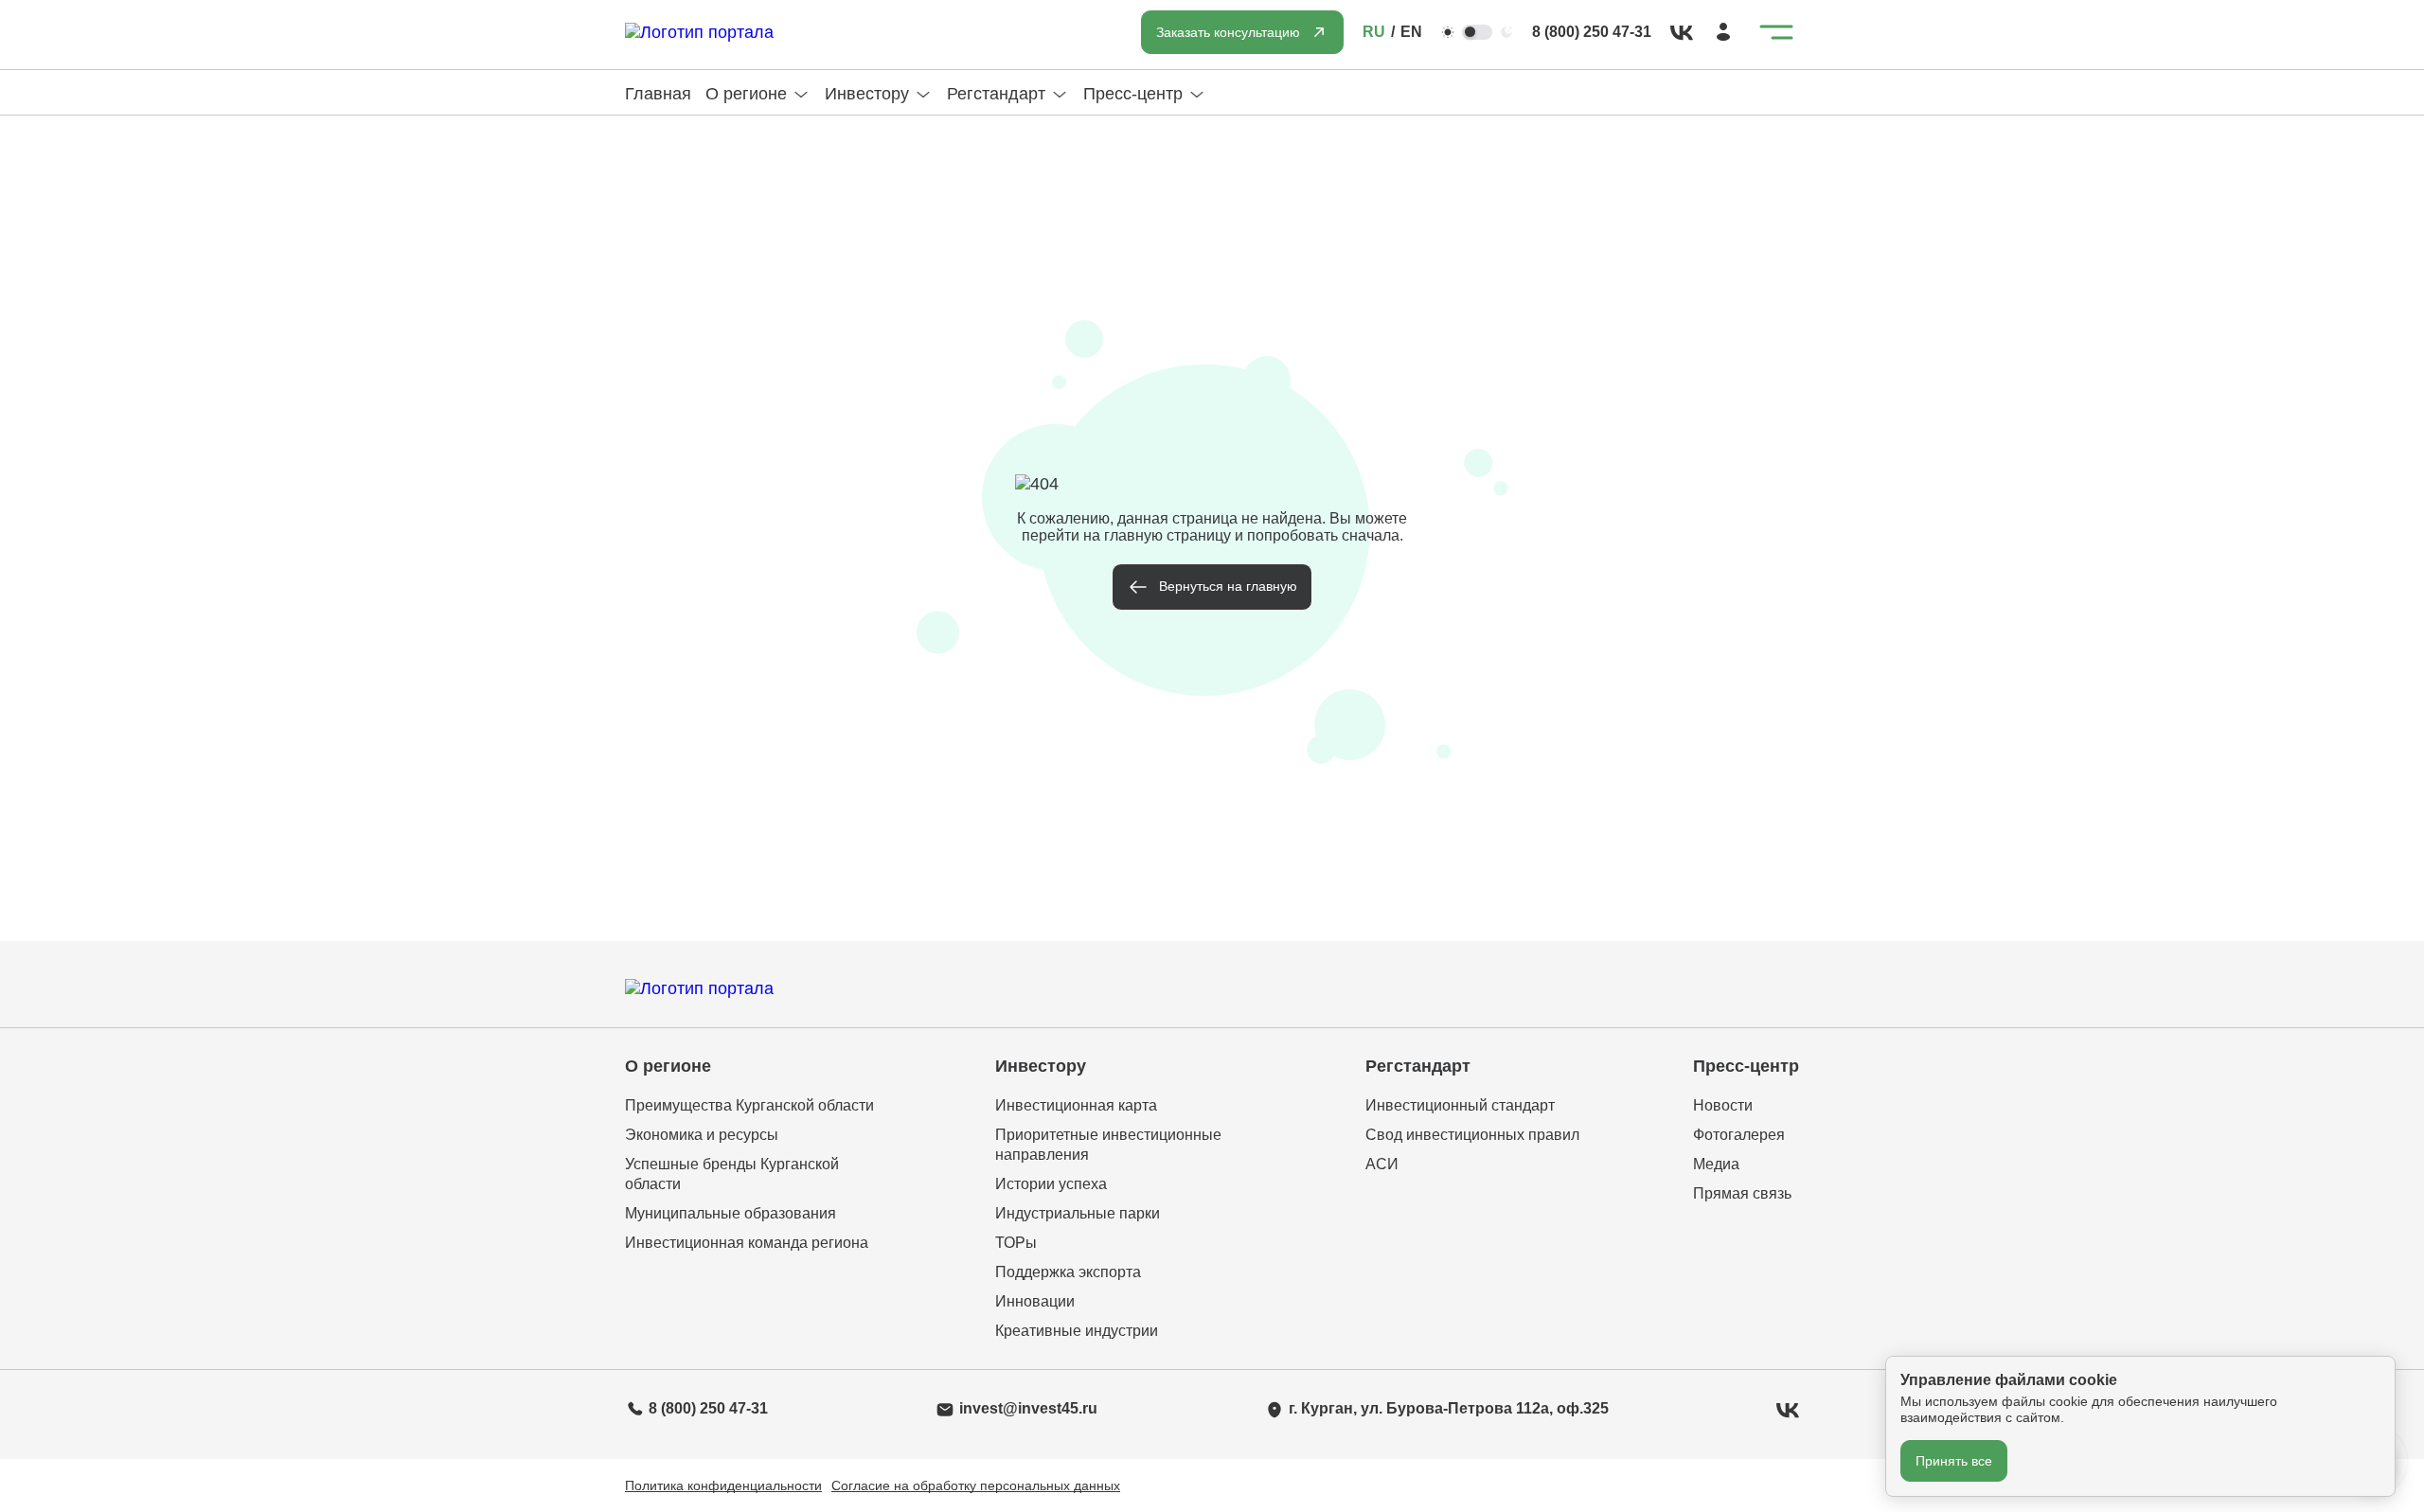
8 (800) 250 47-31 (1592, 32)
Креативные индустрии (1077, 1331)
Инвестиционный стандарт (1460, 1105)
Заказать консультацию (1228, 32)
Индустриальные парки (1078, 1213)
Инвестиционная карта (1076, 1105)
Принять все (1954, 1461)
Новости (1723, 1105)
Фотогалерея (1739, 1135)
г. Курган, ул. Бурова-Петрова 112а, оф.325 (1449, 1408)
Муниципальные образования (731, 1213)
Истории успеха (1051, 1184)
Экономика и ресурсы (702, 1135)
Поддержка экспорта (1068, 1272)
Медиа (1716, 1164)
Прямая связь (1742, 1193)
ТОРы (1016, 1243)
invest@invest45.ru (1028, 1408)
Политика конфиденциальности (723, 1485)
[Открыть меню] (1776, 32)
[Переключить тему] (1477, 32)
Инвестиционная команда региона (747, 1243)
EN (1411, 32)
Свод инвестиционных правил (1472, 1135)
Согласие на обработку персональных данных (976, 1485)
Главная (658, 94)
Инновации (1035, 1301)
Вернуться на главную (1228, 586)
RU (1374, 32)
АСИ (1382, 1164)
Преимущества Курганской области (749, 1105)
